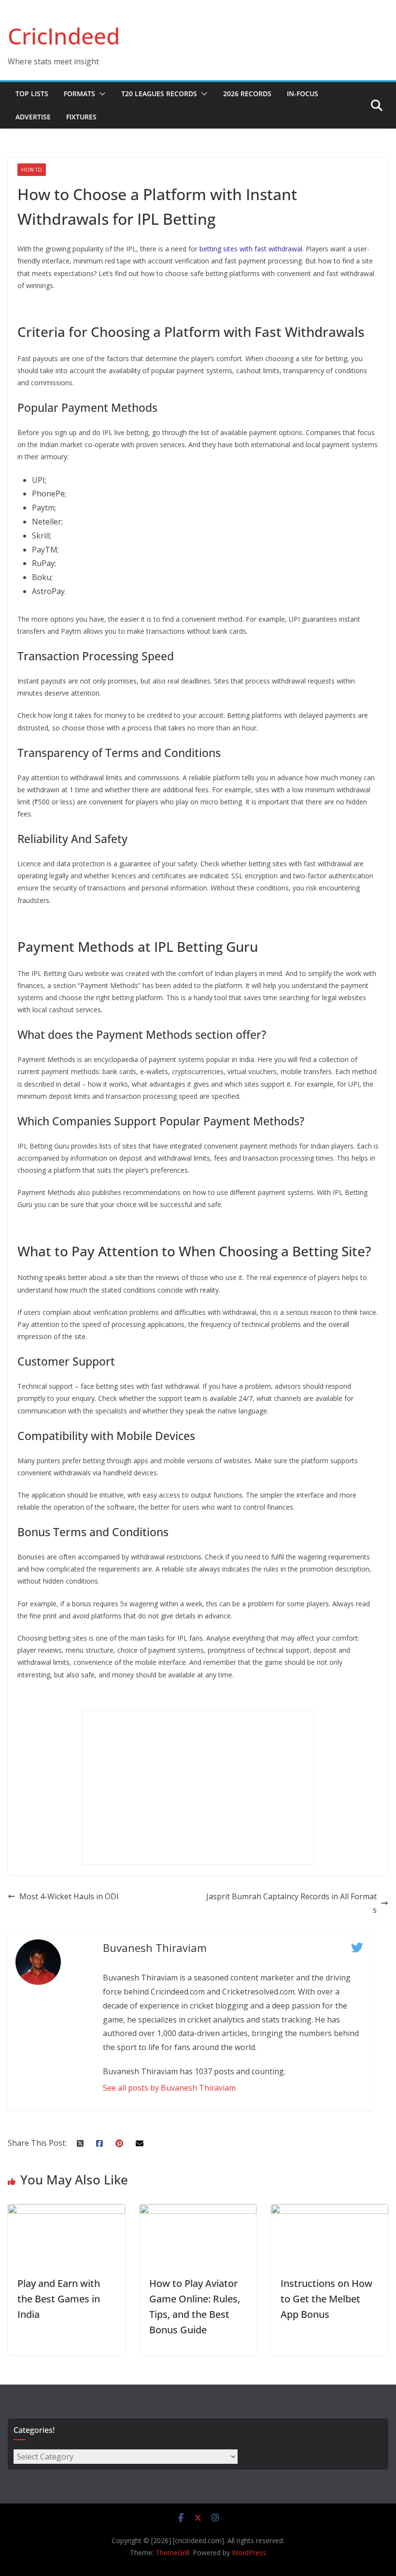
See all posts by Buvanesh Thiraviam (169, 2088)
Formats (79, 94)
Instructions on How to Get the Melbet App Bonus (326, 2299)
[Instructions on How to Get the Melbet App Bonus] (330, 2211)
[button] (100, 94)
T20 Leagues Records (159, 94)
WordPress (249, 2553)
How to (32, 170)
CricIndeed (64, 36)
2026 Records (247, 94)
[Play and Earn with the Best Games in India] (66, 2211)
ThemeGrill (172, 2553)
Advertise (33, 117)
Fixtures (81, 117)
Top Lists (32, 94)
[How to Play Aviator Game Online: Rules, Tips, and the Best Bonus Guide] (198, 2211)
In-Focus (303, 94)
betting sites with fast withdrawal (251, 249)
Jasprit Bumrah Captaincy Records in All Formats (291, 1903)
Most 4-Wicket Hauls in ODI (69, 1896)
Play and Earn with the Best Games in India (59, 2299)
